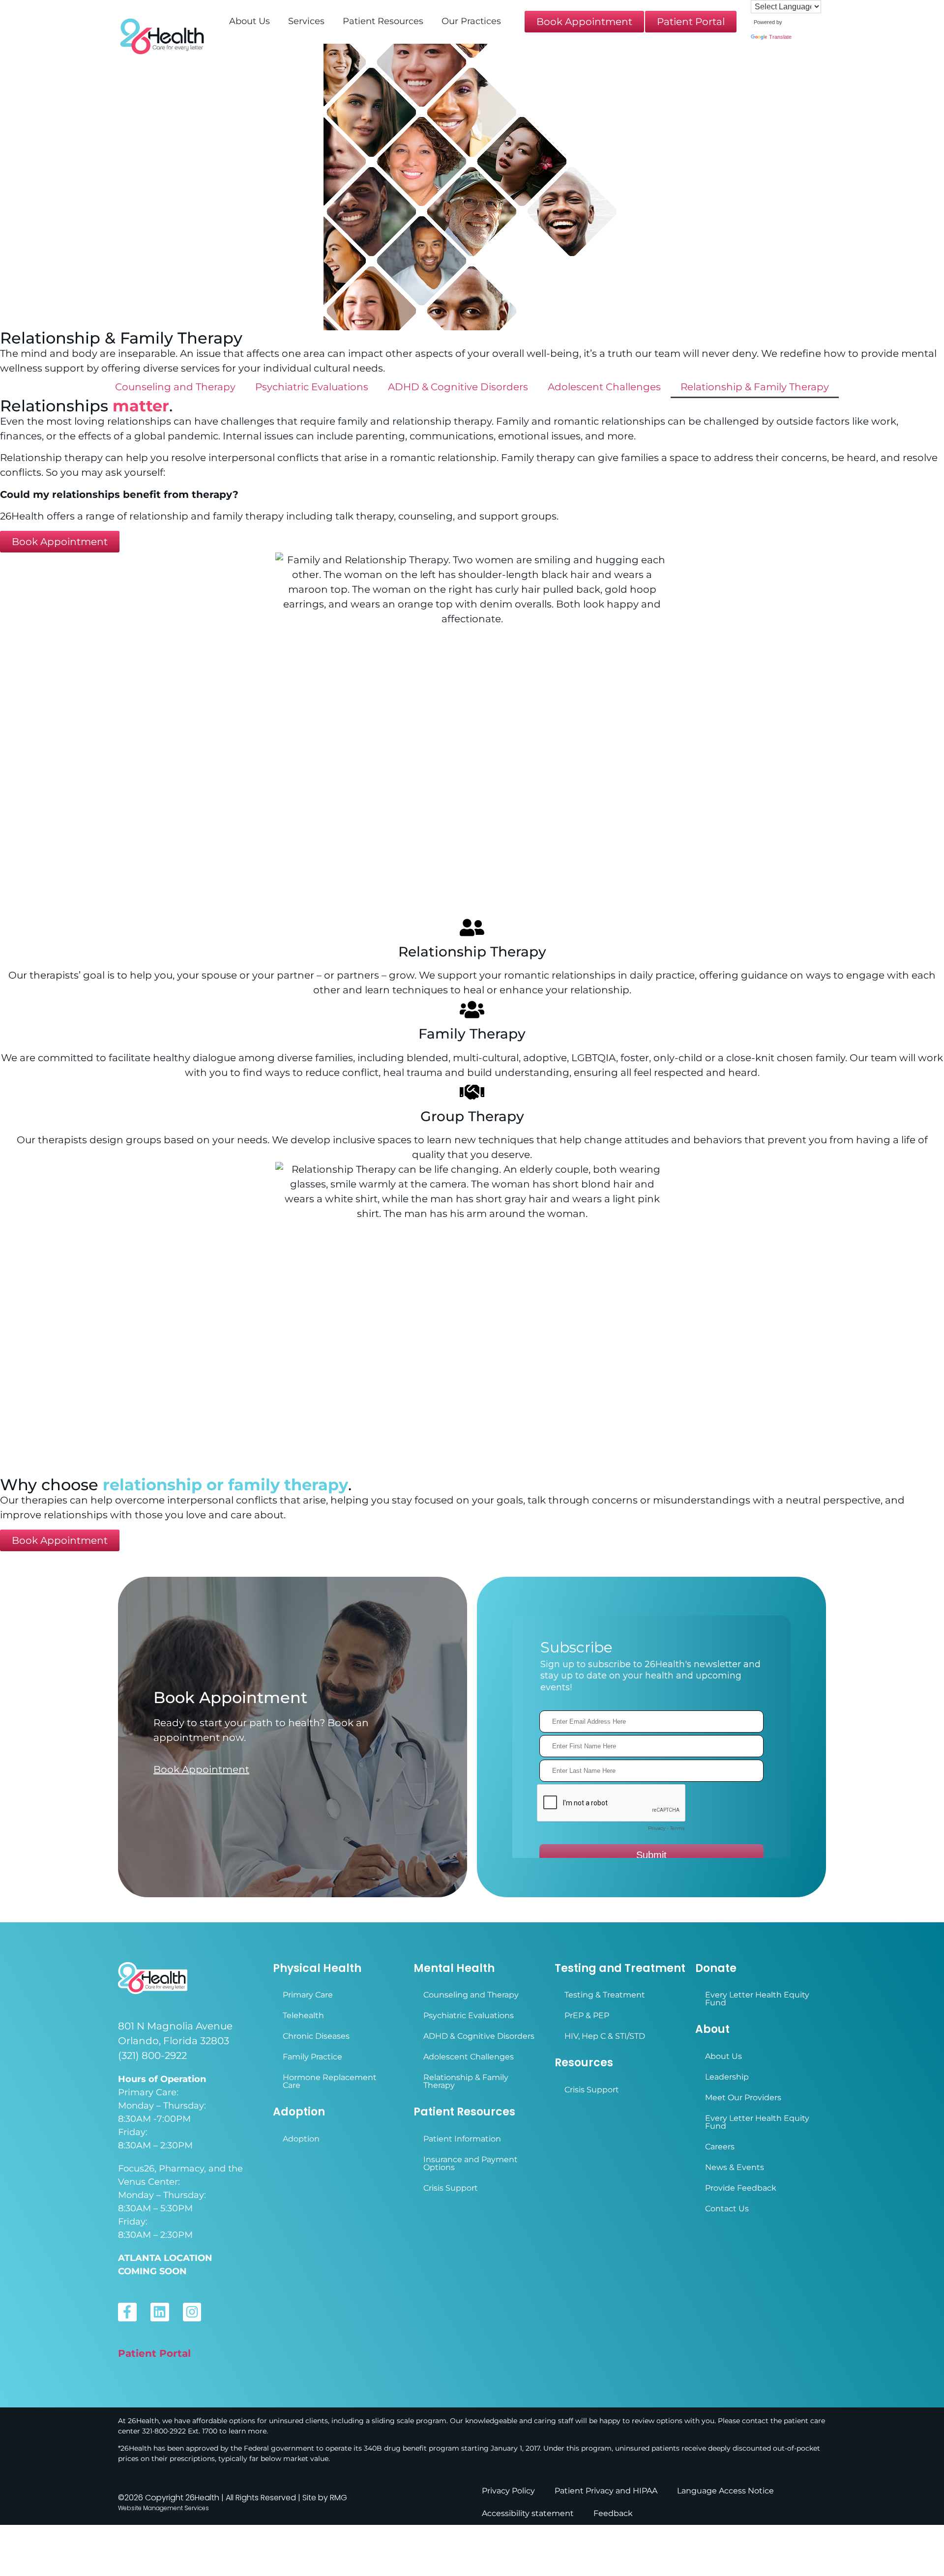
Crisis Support (451, 2188)
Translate (780, 37)
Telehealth (303, 2015)
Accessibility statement (528, 2513)
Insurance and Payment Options (471, 2163)
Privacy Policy (508, 2491)
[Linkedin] (160, 2312)
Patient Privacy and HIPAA (606, 2491)
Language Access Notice (725, 2491)
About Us (723, 2056)
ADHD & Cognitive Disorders (458, 387)
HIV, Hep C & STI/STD (605, 2036)
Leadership (727, 2077)
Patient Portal (154, 2353)
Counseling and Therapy (175, 387)
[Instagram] (192, 2312)
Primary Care (308, 1995)
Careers (720, 2147)
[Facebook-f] (127, 2312)
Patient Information (462, 2139)
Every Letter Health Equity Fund (757, 1999)
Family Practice (312, 2057)
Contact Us (727, 2209)
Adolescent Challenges (604, 387)
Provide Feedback (741, 2188)
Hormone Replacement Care (330, 2081)
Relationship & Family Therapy (755, 387)
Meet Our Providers (743, 2098)
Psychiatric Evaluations (312, 387)
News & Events (735, 2167)
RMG (339, 2498)
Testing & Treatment (605, 1995)
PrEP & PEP (587, 2015)
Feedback (613, 2513)
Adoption (301, 2139)
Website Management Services (163, 2508)
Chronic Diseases (316, 2036)
